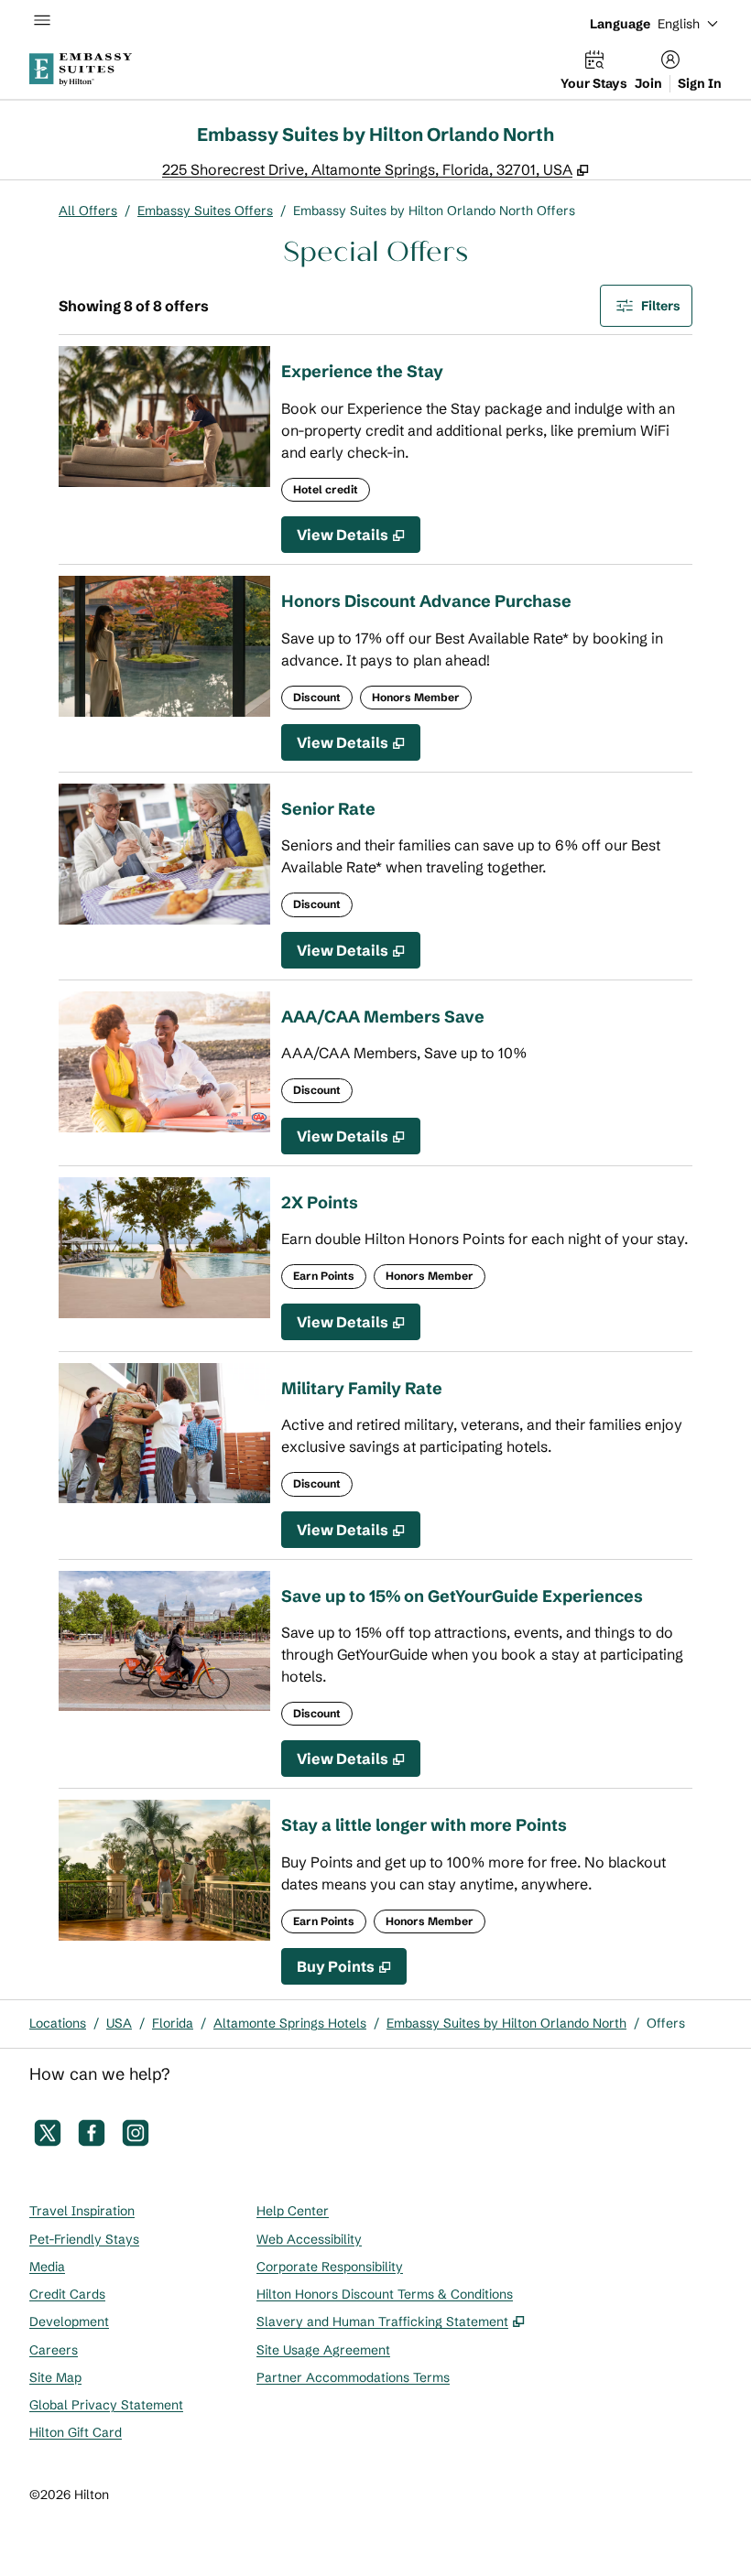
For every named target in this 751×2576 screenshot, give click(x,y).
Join (648, 83)
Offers (666, 2023)
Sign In (700, 83)
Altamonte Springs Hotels (290, 2023)
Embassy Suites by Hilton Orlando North (506, 2023)
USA (119, 2023)
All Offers (88, 211)
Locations (58, 2023)
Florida (173, 2023)
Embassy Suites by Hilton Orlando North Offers (434, 211)
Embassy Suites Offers (205, 211)
